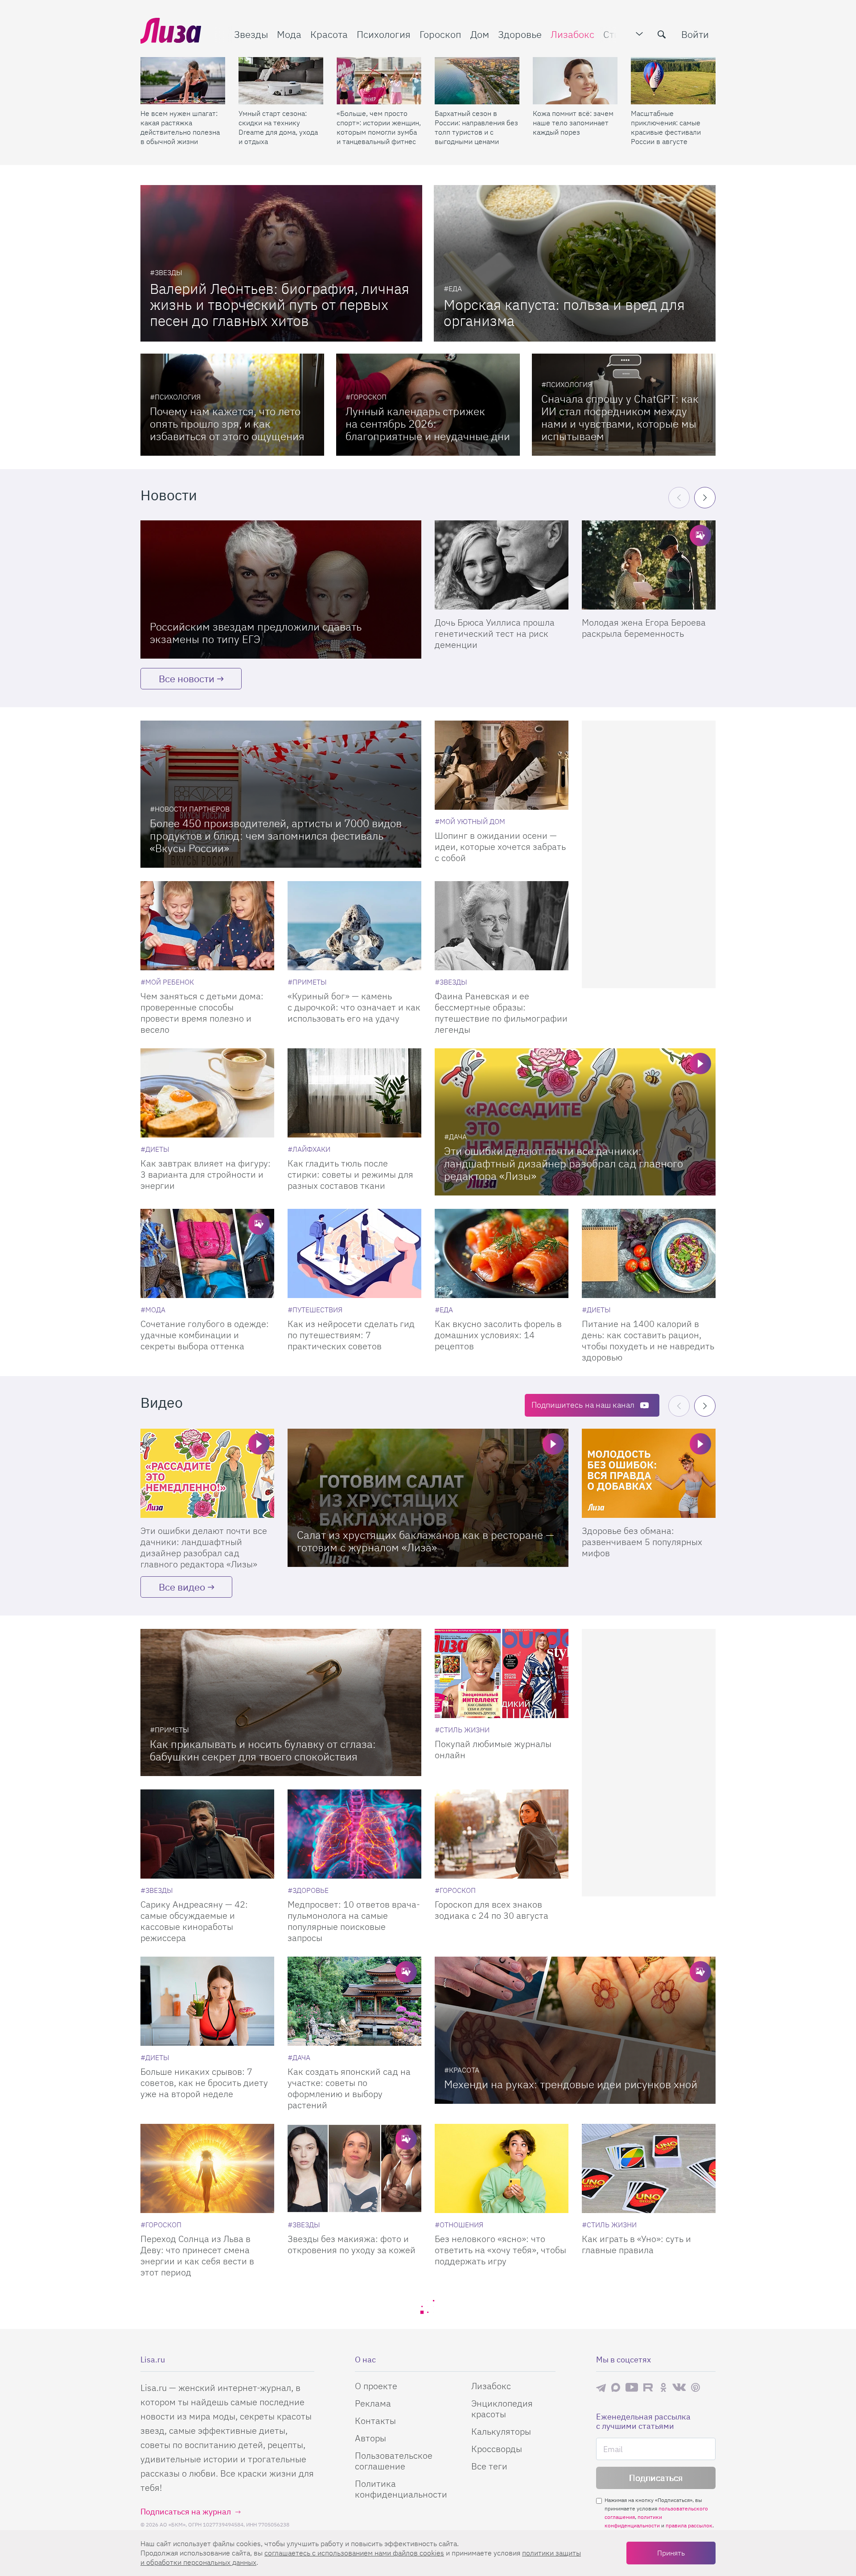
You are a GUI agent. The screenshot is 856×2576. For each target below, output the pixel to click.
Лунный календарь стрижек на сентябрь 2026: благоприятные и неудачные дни (428, 424)
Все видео (182, 1587)
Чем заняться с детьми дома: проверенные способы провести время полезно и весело (202, 1013)
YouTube (632, 2387)
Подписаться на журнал (186, 2512)
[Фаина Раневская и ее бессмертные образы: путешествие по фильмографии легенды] (502, 926)
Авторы (370, 2438)
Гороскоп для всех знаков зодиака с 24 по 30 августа (492, 1910)
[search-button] (662, 34)
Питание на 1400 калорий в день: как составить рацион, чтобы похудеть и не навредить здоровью (648, 1340)
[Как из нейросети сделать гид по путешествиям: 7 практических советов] (354, 1253)
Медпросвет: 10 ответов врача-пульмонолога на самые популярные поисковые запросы (354, 1921)
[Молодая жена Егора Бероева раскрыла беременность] (649, 565)
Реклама (373, 2403)
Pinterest (695, 2387)
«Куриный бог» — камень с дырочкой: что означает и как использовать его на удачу (354, 1007)
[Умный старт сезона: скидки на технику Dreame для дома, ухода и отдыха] (281, 81)
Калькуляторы (501, 2431)
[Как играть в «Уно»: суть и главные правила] (649, 2168)
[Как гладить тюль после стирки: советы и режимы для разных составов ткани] (354, 1093)
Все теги (489, 2466)
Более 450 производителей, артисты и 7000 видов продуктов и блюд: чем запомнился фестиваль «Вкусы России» (276, 836)
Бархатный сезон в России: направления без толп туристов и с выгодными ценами (476, 127)
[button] (705, 498)
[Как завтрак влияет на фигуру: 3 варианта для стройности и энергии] (207, 1093)
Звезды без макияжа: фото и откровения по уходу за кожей (352, 2244)
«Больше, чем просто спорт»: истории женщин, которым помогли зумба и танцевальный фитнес (379, 127)
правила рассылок (689, 2525)
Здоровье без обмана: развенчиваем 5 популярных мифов (642, 1542)
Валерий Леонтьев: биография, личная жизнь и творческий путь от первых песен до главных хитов (280, 305)
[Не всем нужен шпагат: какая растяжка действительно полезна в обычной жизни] (183, 81)
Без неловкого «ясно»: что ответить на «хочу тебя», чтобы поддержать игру (500, 2250)
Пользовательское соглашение (394, 2461)
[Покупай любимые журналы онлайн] (502, 1673)
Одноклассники (663, 2387)
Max (616, 2387)
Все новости (187, 678)
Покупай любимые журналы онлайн (493, 1749)
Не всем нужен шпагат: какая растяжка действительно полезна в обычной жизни (180, 127)
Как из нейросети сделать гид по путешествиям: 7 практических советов (351, 1335)
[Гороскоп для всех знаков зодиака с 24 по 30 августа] (502, 1834)
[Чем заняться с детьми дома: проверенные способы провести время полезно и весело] (207, 926)
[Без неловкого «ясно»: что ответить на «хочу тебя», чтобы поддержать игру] (502, 2168)
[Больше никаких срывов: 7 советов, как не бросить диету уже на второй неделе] (207, 2001)
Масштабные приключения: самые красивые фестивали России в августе (666, 127)
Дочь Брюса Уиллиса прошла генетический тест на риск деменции (495, 633)
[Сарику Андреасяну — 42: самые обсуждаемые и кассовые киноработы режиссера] (207, 1834)
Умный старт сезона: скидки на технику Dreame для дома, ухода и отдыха (278, 127)
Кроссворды (497, 2449)
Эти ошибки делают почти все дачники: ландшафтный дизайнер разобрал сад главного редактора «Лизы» (564, 1163)
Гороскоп (440, 34)
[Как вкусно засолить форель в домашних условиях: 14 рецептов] (502, 1253)
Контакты (375, 2421)
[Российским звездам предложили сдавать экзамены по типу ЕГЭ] (281, 589)
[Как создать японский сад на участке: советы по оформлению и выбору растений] (354, 2001)
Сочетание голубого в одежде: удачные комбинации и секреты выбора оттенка (205, 1335)
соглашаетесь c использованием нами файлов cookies (354, 2553)
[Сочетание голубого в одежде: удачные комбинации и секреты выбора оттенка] (207, 1253)
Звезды (251, 34)
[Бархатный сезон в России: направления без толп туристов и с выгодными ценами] (477, 81)
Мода (289, 34)
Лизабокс (572, 34)
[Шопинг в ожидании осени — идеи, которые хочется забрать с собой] (502, 765)
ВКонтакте (679, 2387)
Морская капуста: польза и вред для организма (564, 313)
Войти (695, 34)
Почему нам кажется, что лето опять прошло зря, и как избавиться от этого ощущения (227, 424)
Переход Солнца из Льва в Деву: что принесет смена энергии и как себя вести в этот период (197, 2255)
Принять (671, 2553)
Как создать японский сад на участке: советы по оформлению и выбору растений (349, 2088)
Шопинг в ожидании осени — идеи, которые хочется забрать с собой (500, 847)
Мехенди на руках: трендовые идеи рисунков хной (571, 2084)
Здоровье (520, 34)
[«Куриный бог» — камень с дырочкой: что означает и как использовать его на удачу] (354, 926)
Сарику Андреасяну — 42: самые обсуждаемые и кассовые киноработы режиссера (194, 1921)
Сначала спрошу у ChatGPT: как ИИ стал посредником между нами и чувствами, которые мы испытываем (620, 417)
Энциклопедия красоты (502, 2409)
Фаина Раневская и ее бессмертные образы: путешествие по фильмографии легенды (501, 1013)
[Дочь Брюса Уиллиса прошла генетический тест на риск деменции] (502, 565)
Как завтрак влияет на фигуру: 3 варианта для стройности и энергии (206, 1174)
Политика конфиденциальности (401, 2489)
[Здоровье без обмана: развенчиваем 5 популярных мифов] (649, 1473)
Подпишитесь (583, 1405)
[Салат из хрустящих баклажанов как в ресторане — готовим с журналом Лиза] (428, 1498)
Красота (329, 34)
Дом (480, 34)
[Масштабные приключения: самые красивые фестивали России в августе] (673, 81)
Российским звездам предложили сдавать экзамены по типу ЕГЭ (256, 633)
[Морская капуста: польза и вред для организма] (575, 263)
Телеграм (601, 2387)
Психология (384, 34)
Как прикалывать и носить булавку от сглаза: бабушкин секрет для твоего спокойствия (263, 1750)
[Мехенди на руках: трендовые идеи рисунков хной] (575, 2030)
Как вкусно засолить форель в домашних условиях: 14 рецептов (498, 1335)
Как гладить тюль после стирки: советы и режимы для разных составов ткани (350, 1174)
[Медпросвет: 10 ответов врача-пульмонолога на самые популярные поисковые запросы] (354, 1834)
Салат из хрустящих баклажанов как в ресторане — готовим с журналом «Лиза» (426, 1541)
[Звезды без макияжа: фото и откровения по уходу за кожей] (354, 2168)
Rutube (649, 2387)
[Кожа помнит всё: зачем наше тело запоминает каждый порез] (575, 81)
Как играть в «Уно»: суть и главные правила (636, 2244)
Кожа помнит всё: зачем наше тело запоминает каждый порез (573, 123)
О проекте (376, 2386)
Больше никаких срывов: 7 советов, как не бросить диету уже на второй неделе (204, 2083)
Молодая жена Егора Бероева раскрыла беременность (644, 628)
